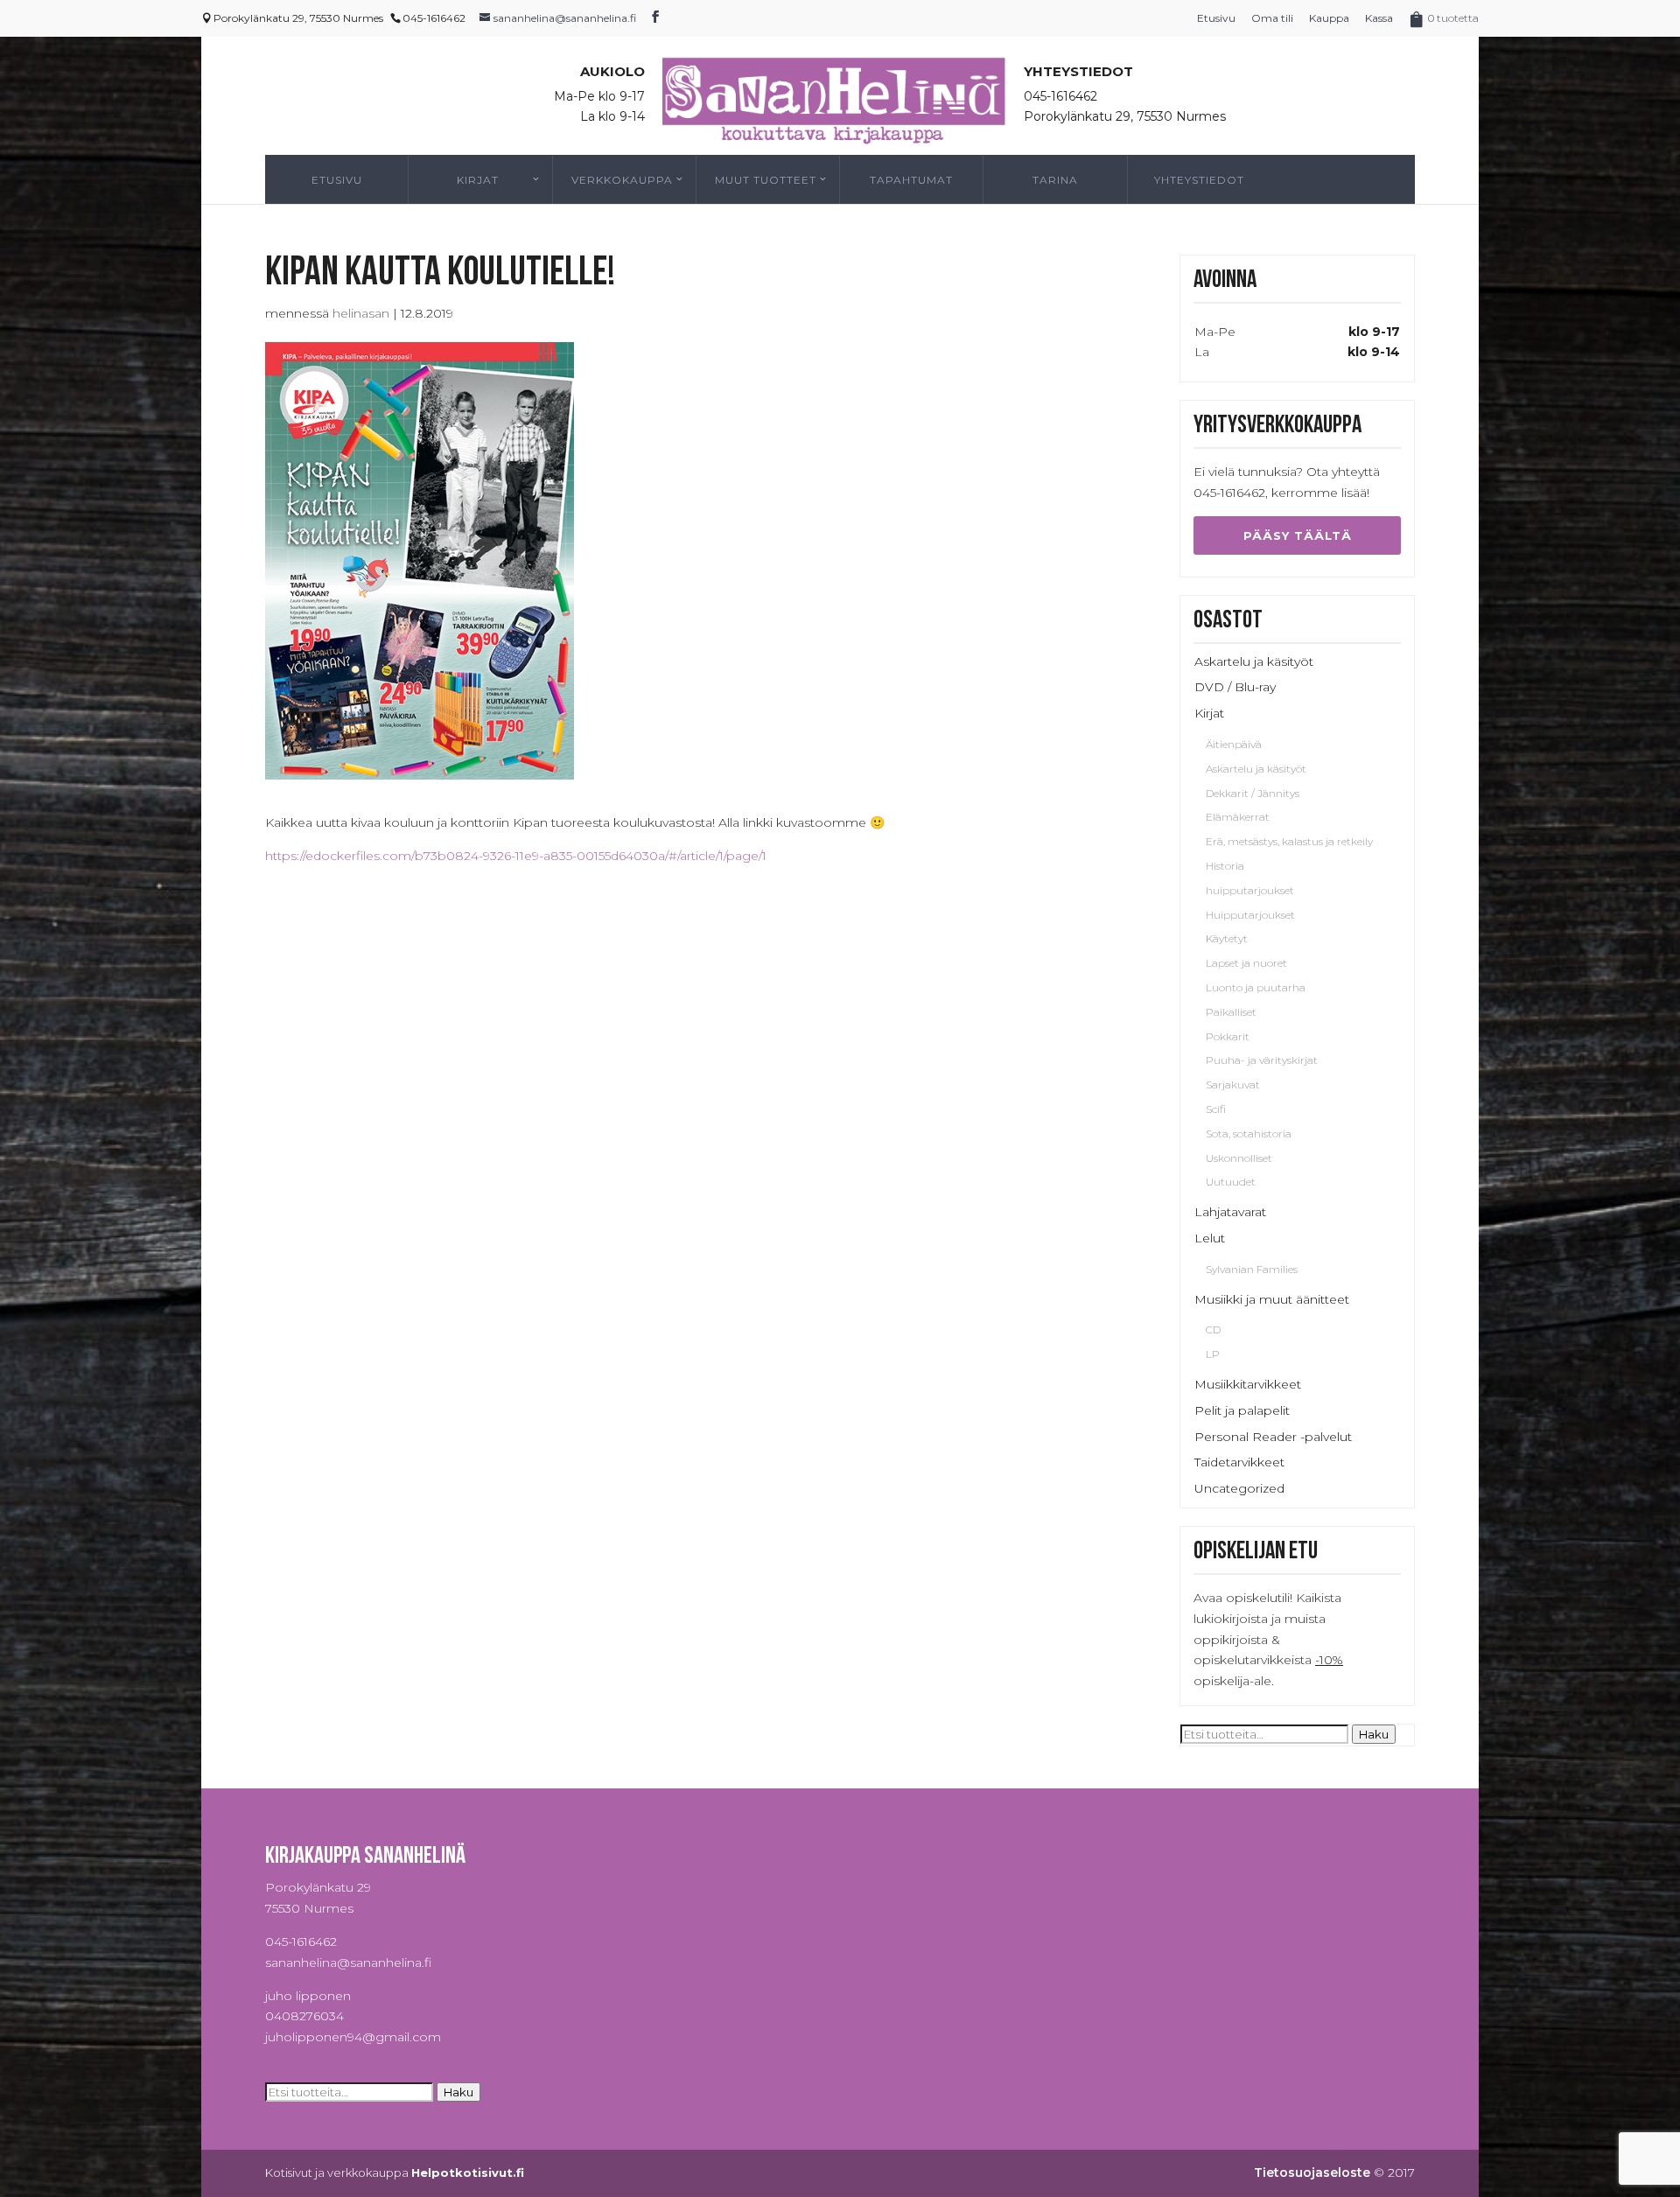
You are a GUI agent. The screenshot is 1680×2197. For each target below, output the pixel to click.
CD (1213, 1329)
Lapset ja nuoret (1246, 963)
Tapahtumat (911, 180)
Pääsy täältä (1298, 535)
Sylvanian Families (1252, 1269)
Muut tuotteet (766, 180)
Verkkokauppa (622, 180)
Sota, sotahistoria (1249, 1133)
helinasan (361, 313)
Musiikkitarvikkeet (1248, 1384)
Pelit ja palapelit (1242, 1410)
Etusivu (1216, 18)
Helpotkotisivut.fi (468, 2173)
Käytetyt (1227, 938)
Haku (1374, 1734)
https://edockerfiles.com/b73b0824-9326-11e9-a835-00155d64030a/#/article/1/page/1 (516, 856)
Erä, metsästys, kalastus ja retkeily (1289, 841)
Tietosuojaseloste (1312, 2173)
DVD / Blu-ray (1235, 687)
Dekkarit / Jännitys (1253, 793)
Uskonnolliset (1239, 1158)
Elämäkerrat (1238, 817)
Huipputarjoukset (1250, 915)
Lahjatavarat (1230, 1212)
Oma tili (1272, 18)
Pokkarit (1228, 1036)
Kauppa (1329, 18)
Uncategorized (1239, 1488)
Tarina (1055, 180)
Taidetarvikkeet (1239, 1462)
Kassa (1379, 18)
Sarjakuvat (1233, 1085)
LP (1213, 1354)
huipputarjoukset (1250, 890)
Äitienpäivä (1234, 744)
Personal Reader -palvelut (1273, 1437)
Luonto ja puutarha (1256, 987)
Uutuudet (1231, 1182)
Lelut (1210, 1238)
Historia (1225, 866)
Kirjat (478, 180)
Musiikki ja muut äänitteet (1272, 1299)
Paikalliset (1231, 1012)
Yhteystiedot (1199, 180)
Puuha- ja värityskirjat (1262, 1060)
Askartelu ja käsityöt (1254, 661)
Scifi (1216, 1109)
